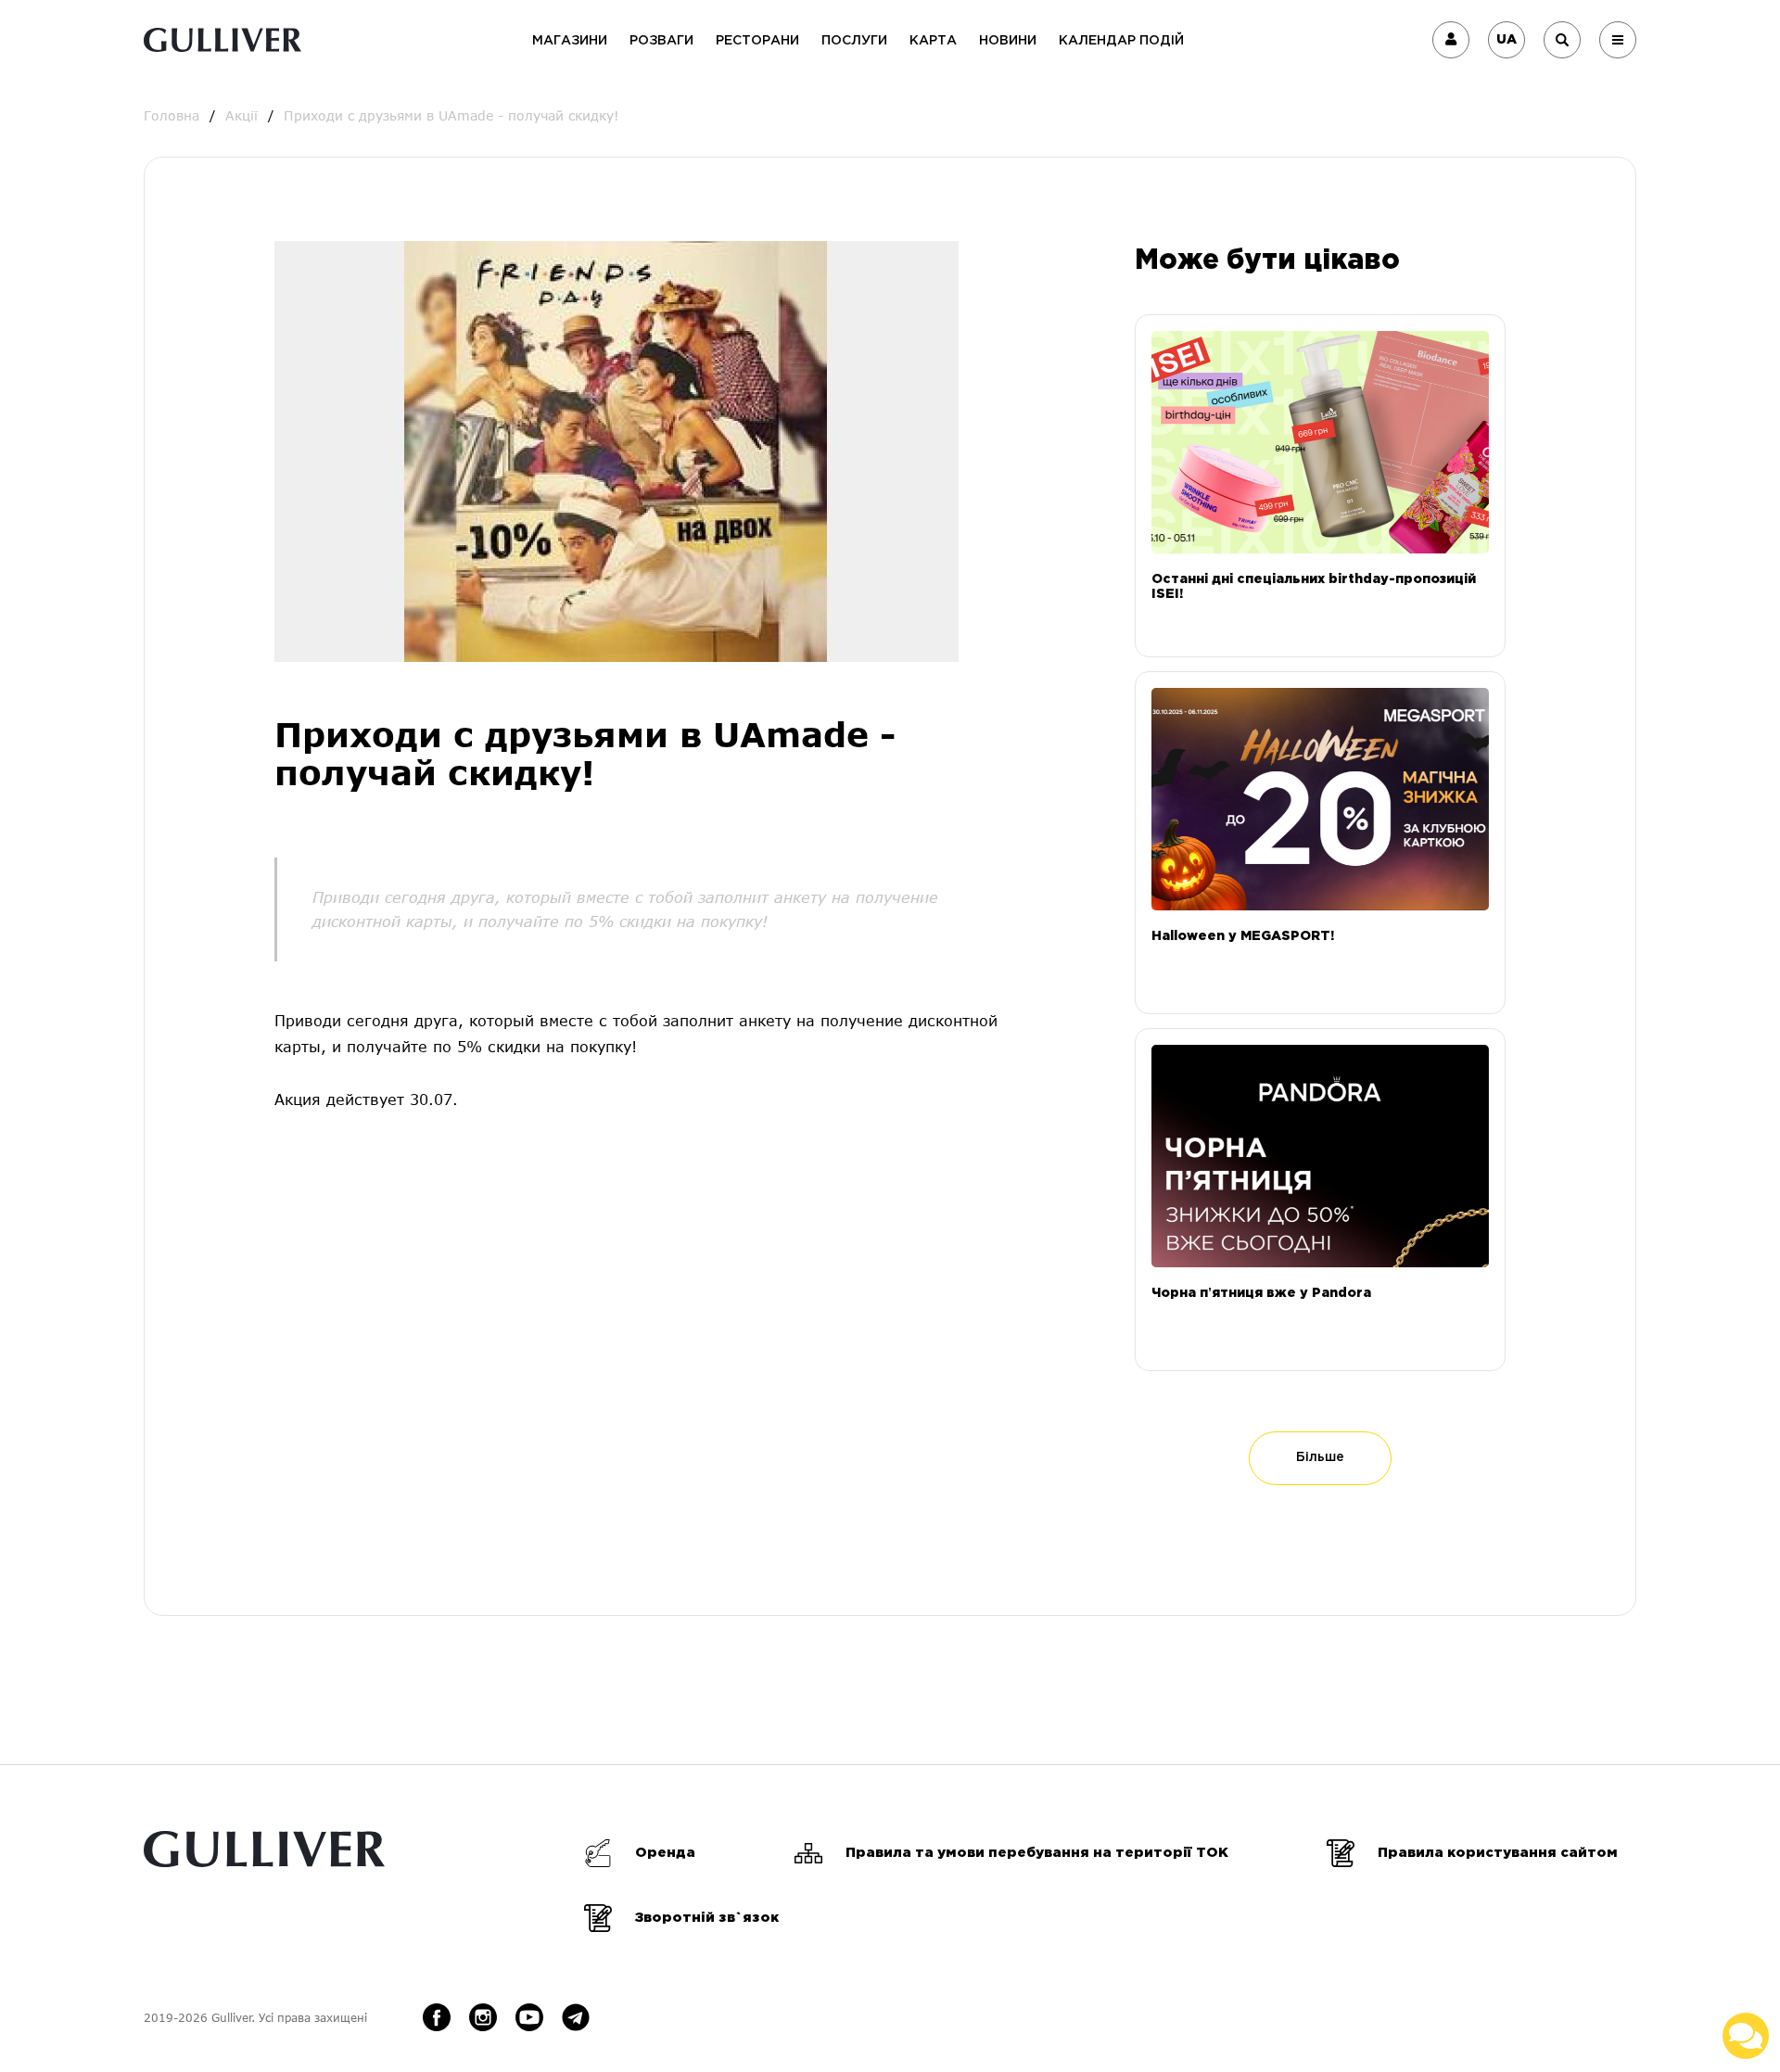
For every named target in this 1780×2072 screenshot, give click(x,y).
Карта (933, 41)
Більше (1320, 1457)
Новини (1008, 41)
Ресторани (757, 41)
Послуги (854, 41)
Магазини (570, 41)
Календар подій (1121, 41)
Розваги (661, 41)
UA (1507, 40)
